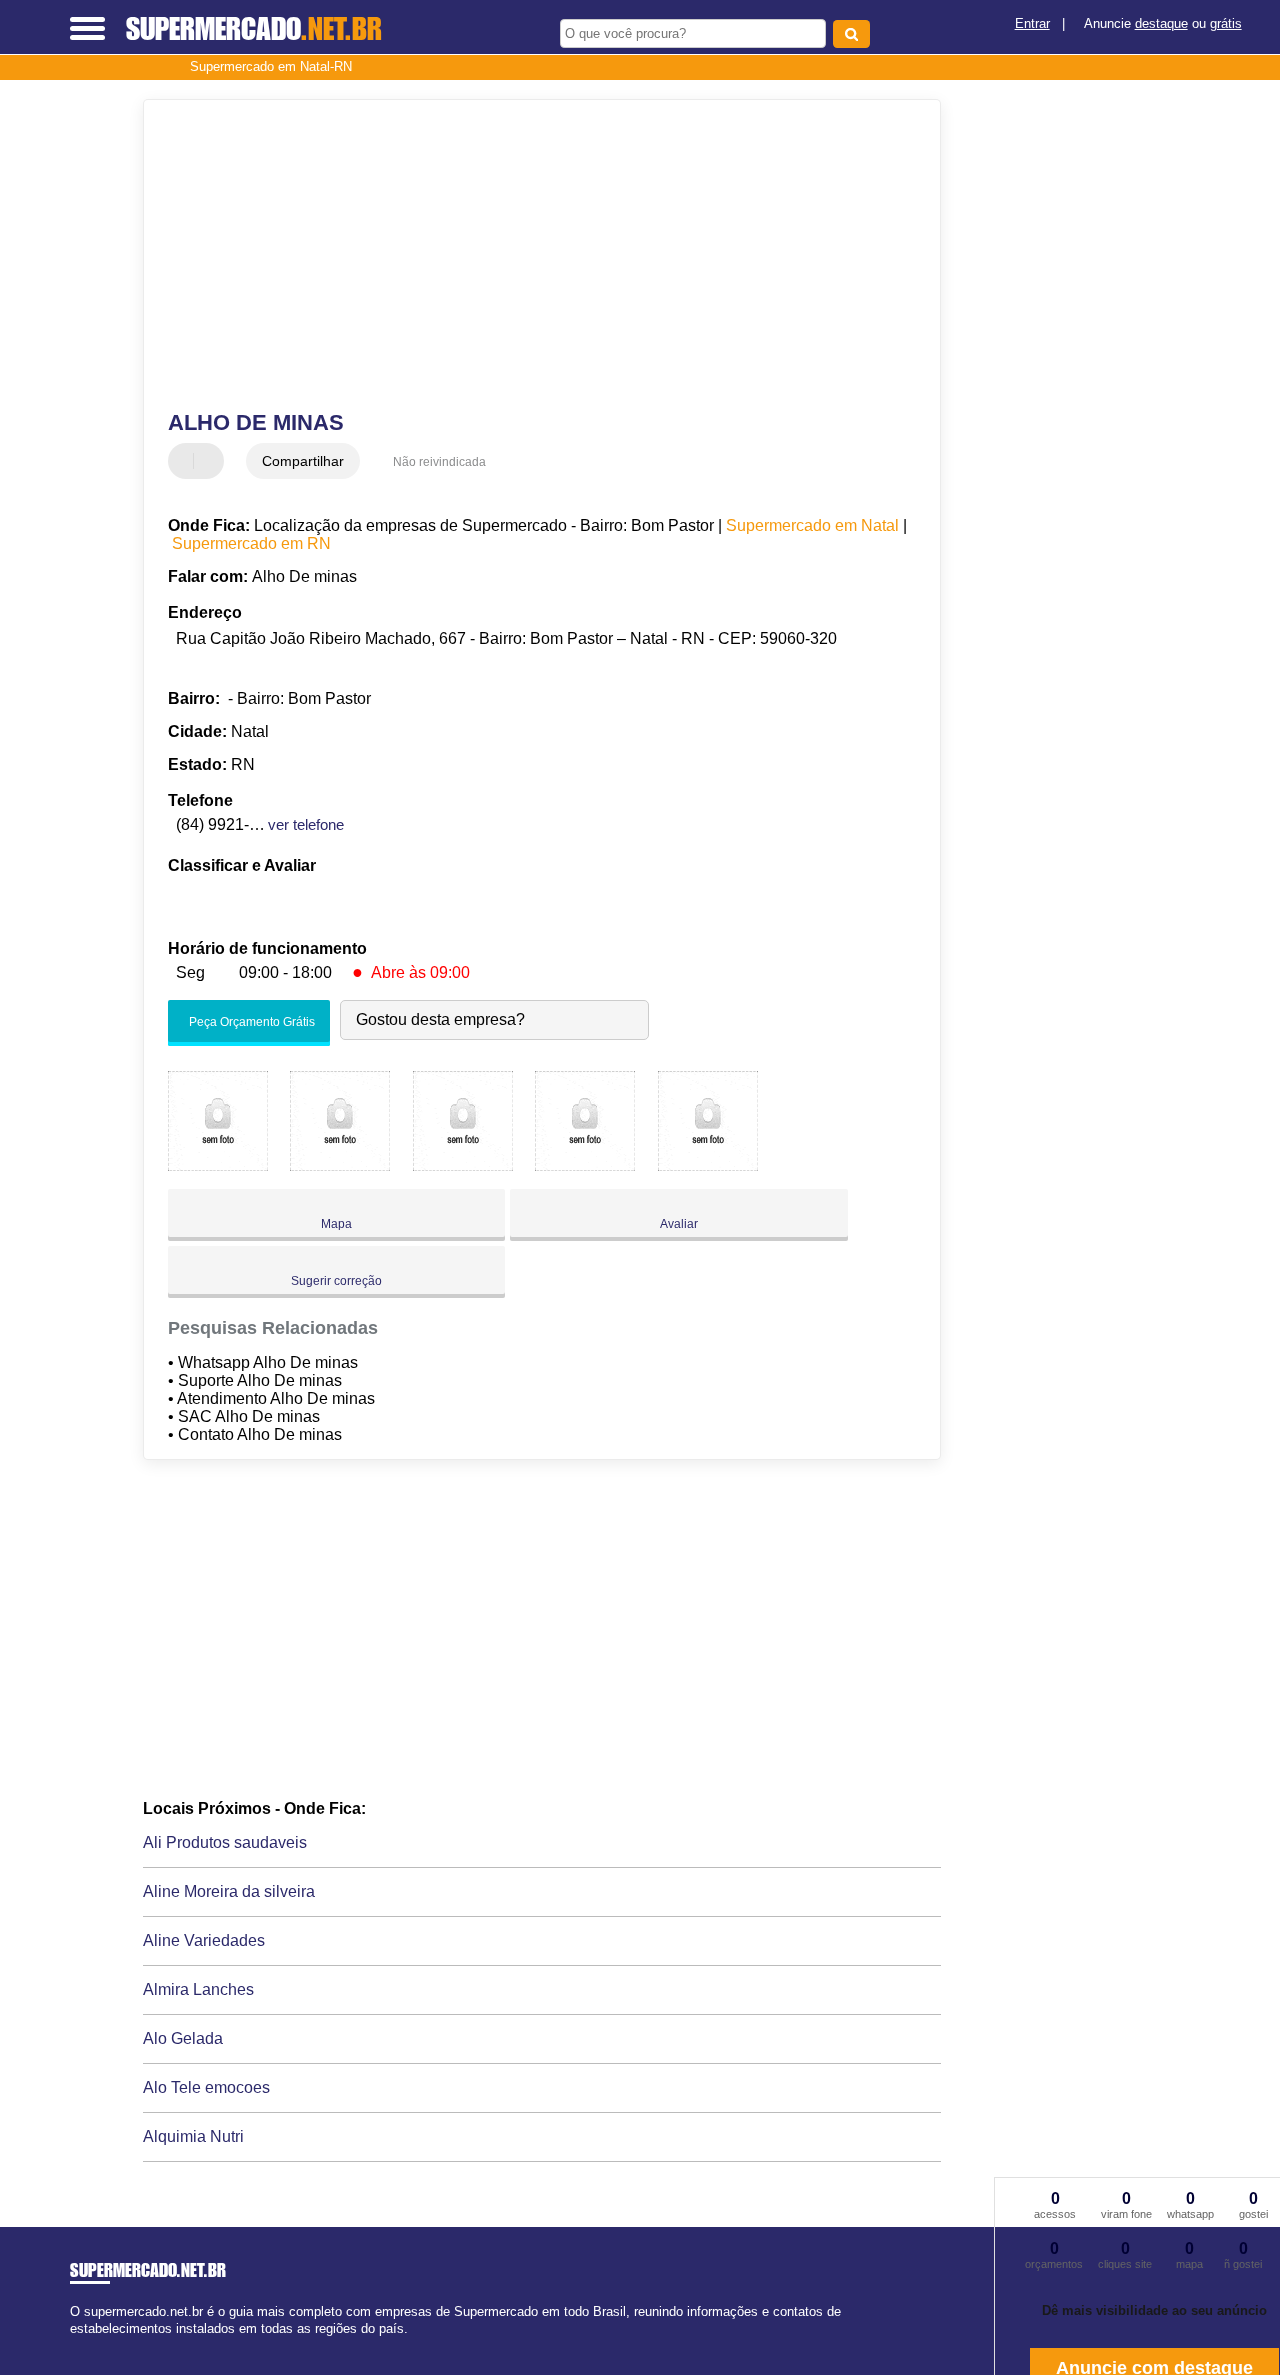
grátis (1226, 23)
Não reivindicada (439, 462)
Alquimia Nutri (193, 2136)
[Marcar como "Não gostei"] (211, 461)
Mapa (336, 1224)
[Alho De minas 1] (218, 1165)
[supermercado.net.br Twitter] (83, 2345)
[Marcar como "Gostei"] (186, 461)
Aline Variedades (204, 1940)
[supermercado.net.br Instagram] (92, 2345)
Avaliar (679, 1224)
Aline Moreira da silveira (229, 1891)
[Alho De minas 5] (708, 1165)
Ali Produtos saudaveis (225, 1842)
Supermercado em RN (251, 543)
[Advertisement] (528, 255)
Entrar (1032, 23)
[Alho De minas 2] (340, 1165)
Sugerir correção (336, 1281)
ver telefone (306, 824)
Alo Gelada (183, 2038)
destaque (1161, 23)
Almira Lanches (198, 1989)
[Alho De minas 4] (585, 1165)
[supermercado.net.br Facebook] (74, 2345)
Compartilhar (303, 461)
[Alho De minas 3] (463, 1165)
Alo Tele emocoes (206, 2087)
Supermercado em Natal (812, 525)
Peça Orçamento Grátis (250, 1022)
